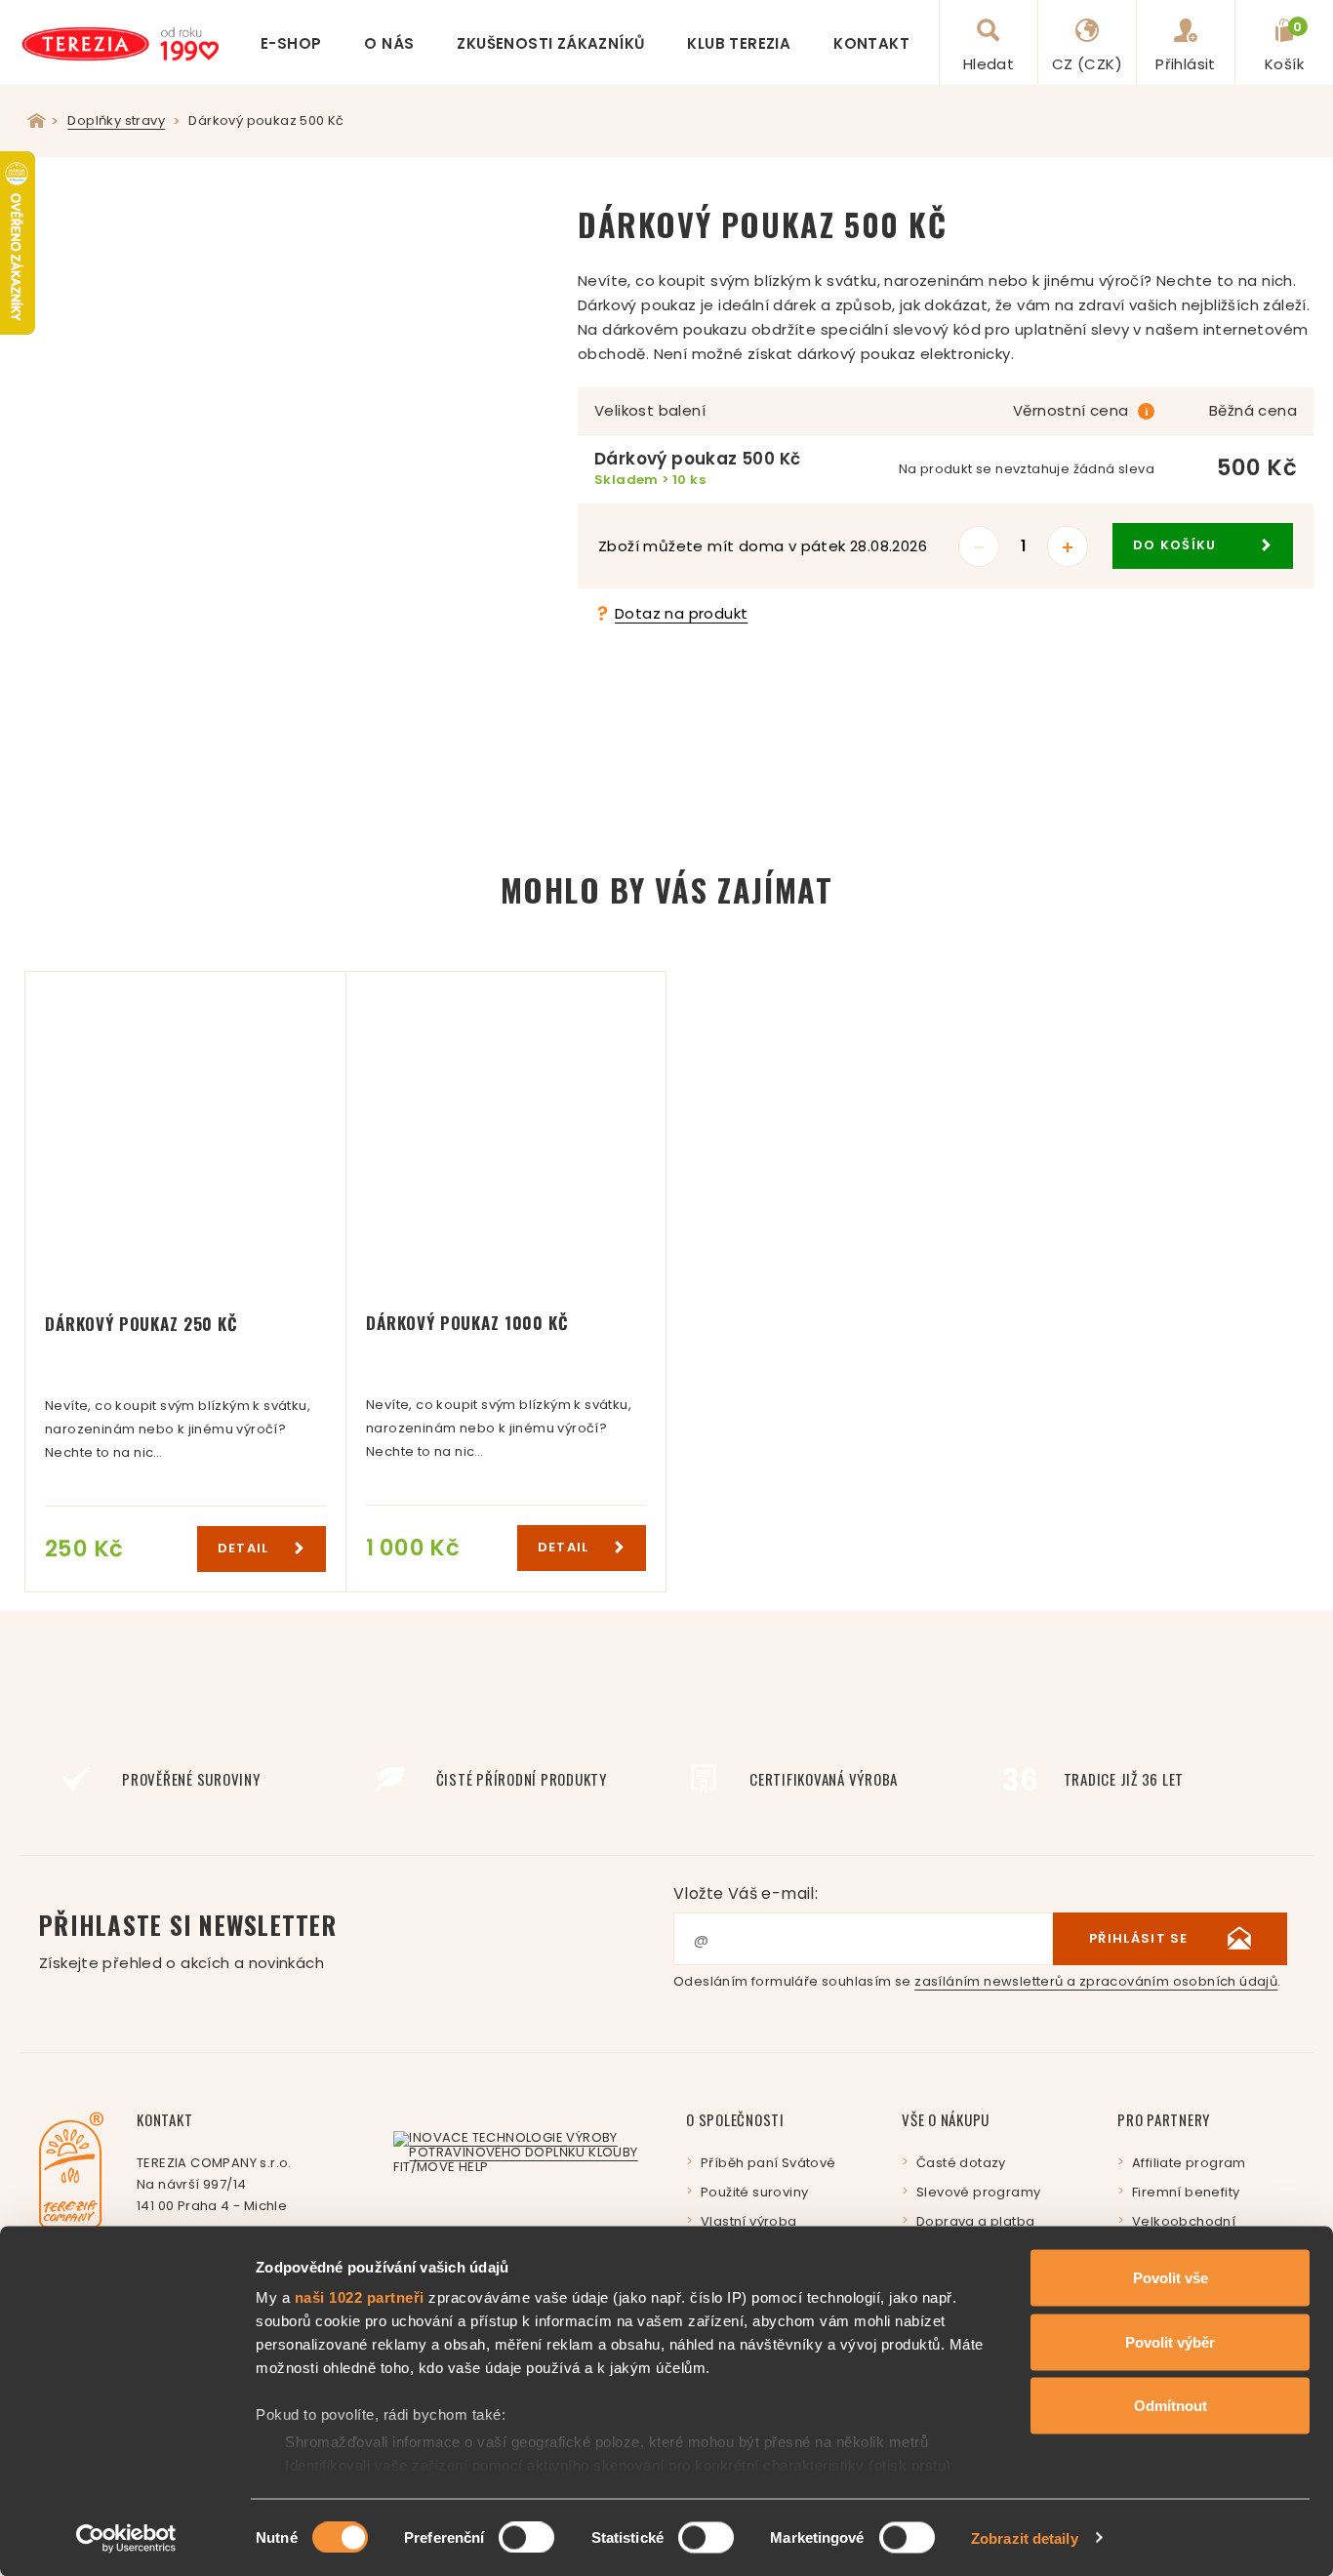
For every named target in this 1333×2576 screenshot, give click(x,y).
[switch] (526, 2537)
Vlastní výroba (749, 2221)
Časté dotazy (961, 2163)
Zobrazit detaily (1025, 2537)
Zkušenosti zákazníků (550, 43)
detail (245, 1548)
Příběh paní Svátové (768, 2163)
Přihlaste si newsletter (188, 1940)
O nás (389, 43)
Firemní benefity (1186, 2192)
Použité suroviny (754, 2192)
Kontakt (871, 43)
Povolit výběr (1170, 2341)
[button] (531, 219)
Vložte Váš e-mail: (746, 1893)
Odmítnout (1171, 2406)
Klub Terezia (739, 43)
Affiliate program (1189, 2163)
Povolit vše (1171, 2278)
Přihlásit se (1139, 1938)
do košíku (1177, 545)
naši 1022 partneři (360, 2297)
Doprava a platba (975, 2221)
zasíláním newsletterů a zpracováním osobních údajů (1096, 1981)
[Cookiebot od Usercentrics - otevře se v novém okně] (126, 2538)
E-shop (291, 43)
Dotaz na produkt (681, 613)
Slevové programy (978, 2192)
